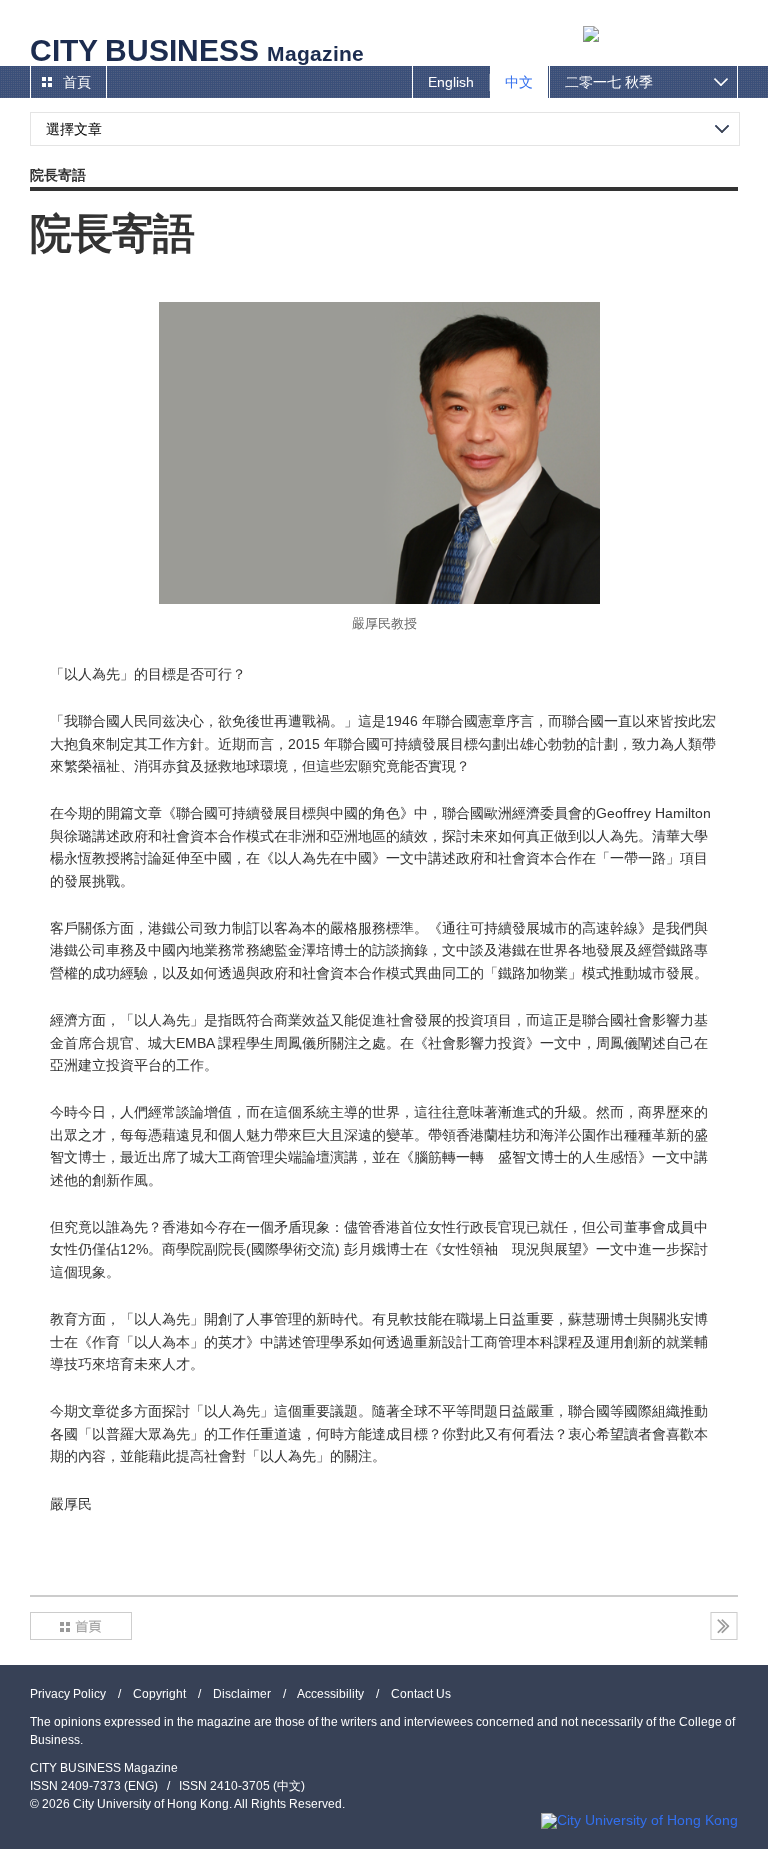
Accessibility (330, 1694)
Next (724, 1626)
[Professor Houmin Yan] (379, 453)
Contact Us (421, 1694)
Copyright (159, 1694)
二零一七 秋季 (609, 82)
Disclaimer (242, 1694)
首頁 (77, 82)
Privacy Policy (68, 1694)
